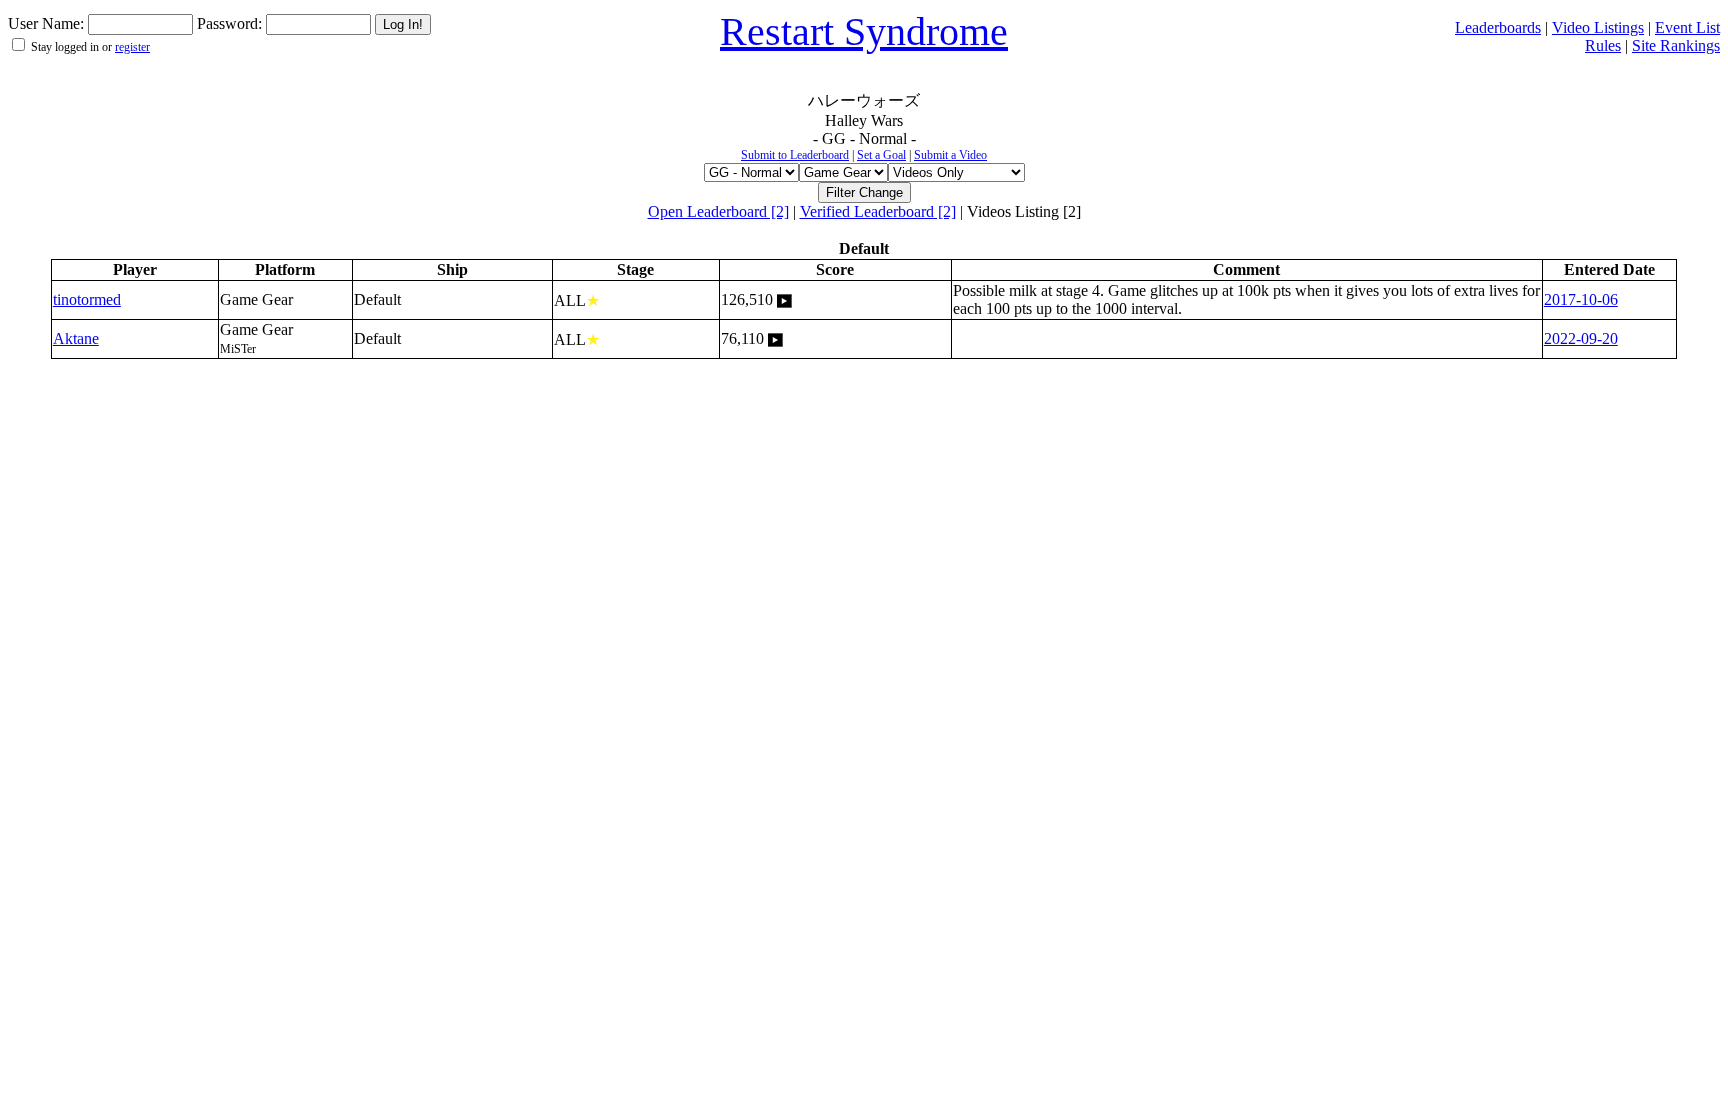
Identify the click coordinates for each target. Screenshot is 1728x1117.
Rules (1603, 45)
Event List (1687, 27)
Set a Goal (881, 155)
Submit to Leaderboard (795, 155)
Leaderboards (1498, 27)
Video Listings (1598, 27)
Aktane (76, 338)
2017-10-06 (1581, 299)
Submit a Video (950, 155)
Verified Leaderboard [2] (878, 211)
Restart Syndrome (864, 31)
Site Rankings (1676, 45)
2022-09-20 (1581, 338)
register (132, 47)
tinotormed (87, 299)
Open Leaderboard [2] (718, 211)
